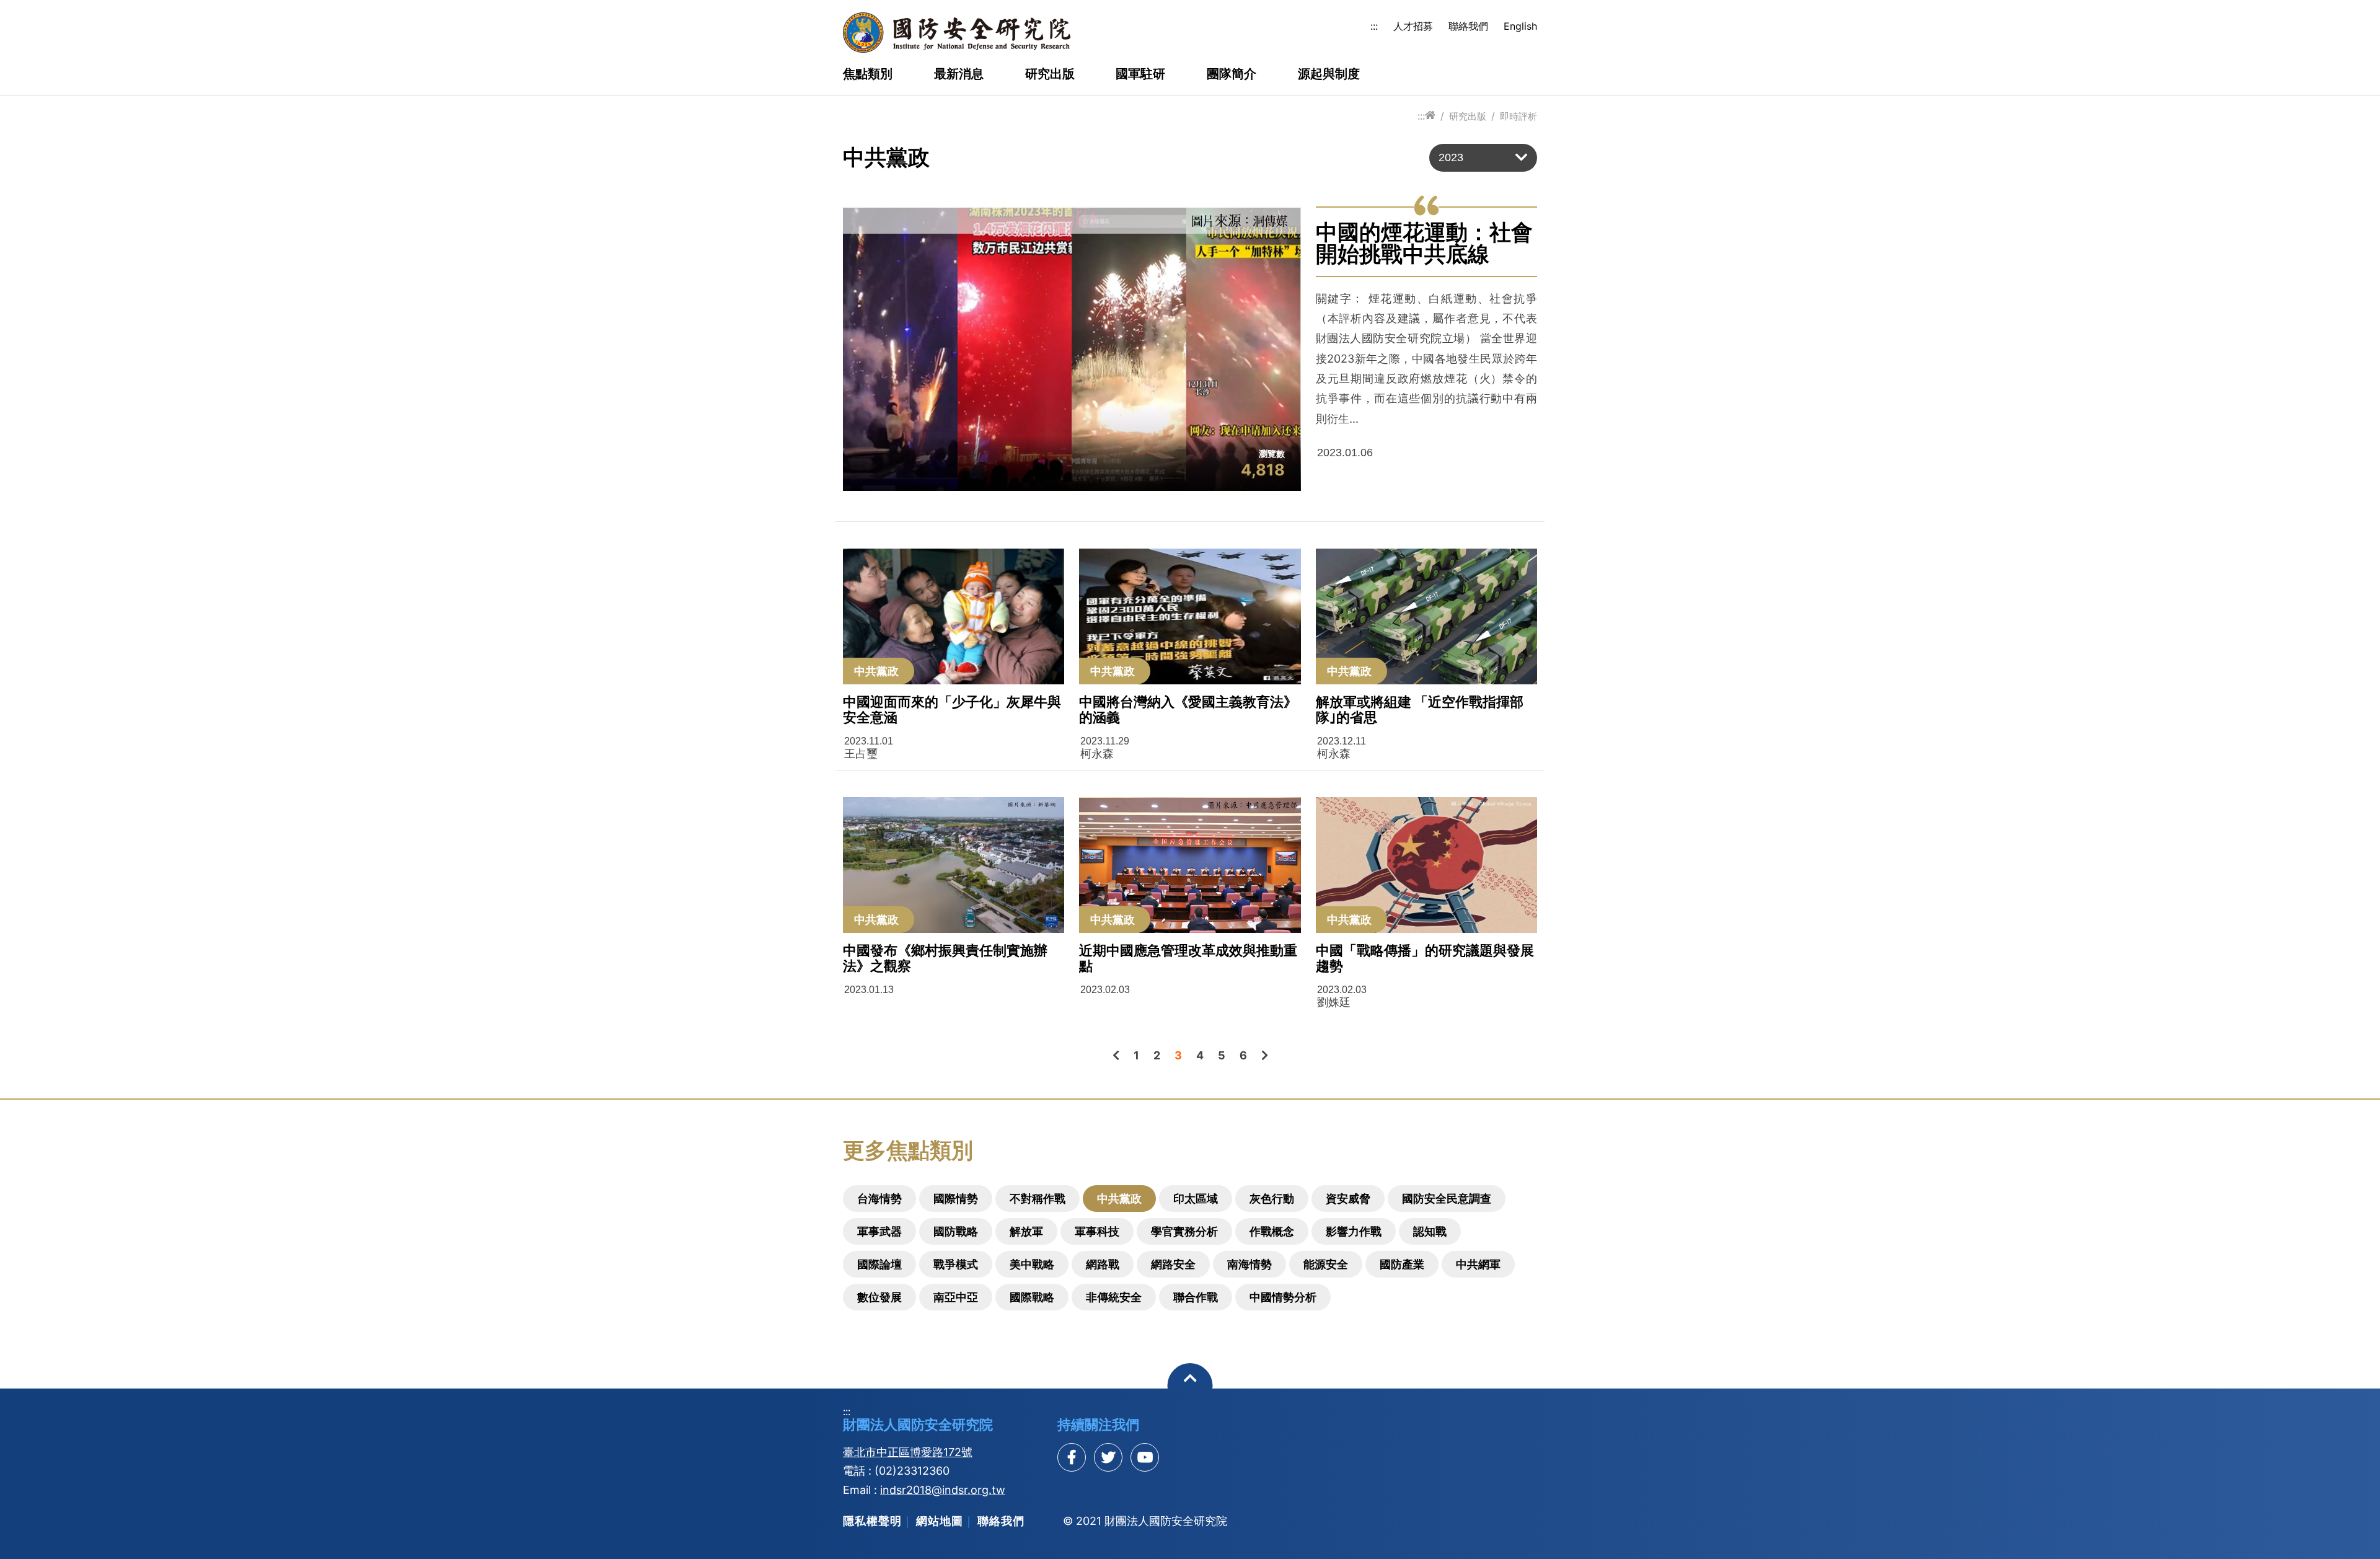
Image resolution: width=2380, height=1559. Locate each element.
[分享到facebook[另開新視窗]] (1072, 1457)
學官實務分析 (1184, 1231)
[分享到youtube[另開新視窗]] (1145, 1457)
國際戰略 (1032, 1297)
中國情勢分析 (1283, 1297)
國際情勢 (956, 1199)
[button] (1483, 158)
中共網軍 (1478, 1264)
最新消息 (959, 74)
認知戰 (1430, 1231)
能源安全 (1326, 1264)
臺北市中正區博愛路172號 (908, 1452)
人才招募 (1413, 26)
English (1520, 26)
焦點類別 (868, 74)
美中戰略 (1032, 1264)
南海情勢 (1249, 1264)
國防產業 (1402, 1264)
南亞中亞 (956, 1297)
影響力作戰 (1354, 1231)
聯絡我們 (1468, 26)
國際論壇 (879, 1264)
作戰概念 (1272, 1231)
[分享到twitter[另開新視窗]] (1108, 1457)
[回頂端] (1190, 1386)
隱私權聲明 (872, 1521)
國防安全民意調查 (1447, 1199)
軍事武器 (879, 1231)
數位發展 (879, 1297)
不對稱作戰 (1038, 1199)
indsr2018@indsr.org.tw (943, 1490)
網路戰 (1103, 1264)
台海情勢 (879, 1199)
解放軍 (1026, 1231)
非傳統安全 (1114, 1297)
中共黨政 (1119, 1199)
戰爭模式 (956, 1264)
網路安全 (1173, 1264)
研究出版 (1050, 74)
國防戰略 (956, 1231)
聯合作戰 (1196, 1297)
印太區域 (1196, 1199)
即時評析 (1518, 116)
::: (1374, 26)
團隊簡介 (1232, 74)
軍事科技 (1097, 1231)
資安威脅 (1348, 1199)
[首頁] (1430, 116)
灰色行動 (1272, 1199)
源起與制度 (1329, 74)
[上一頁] (1116, 1055)
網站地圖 (940, 1521)
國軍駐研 (1140, 74)
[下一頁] (1265, 1055)
